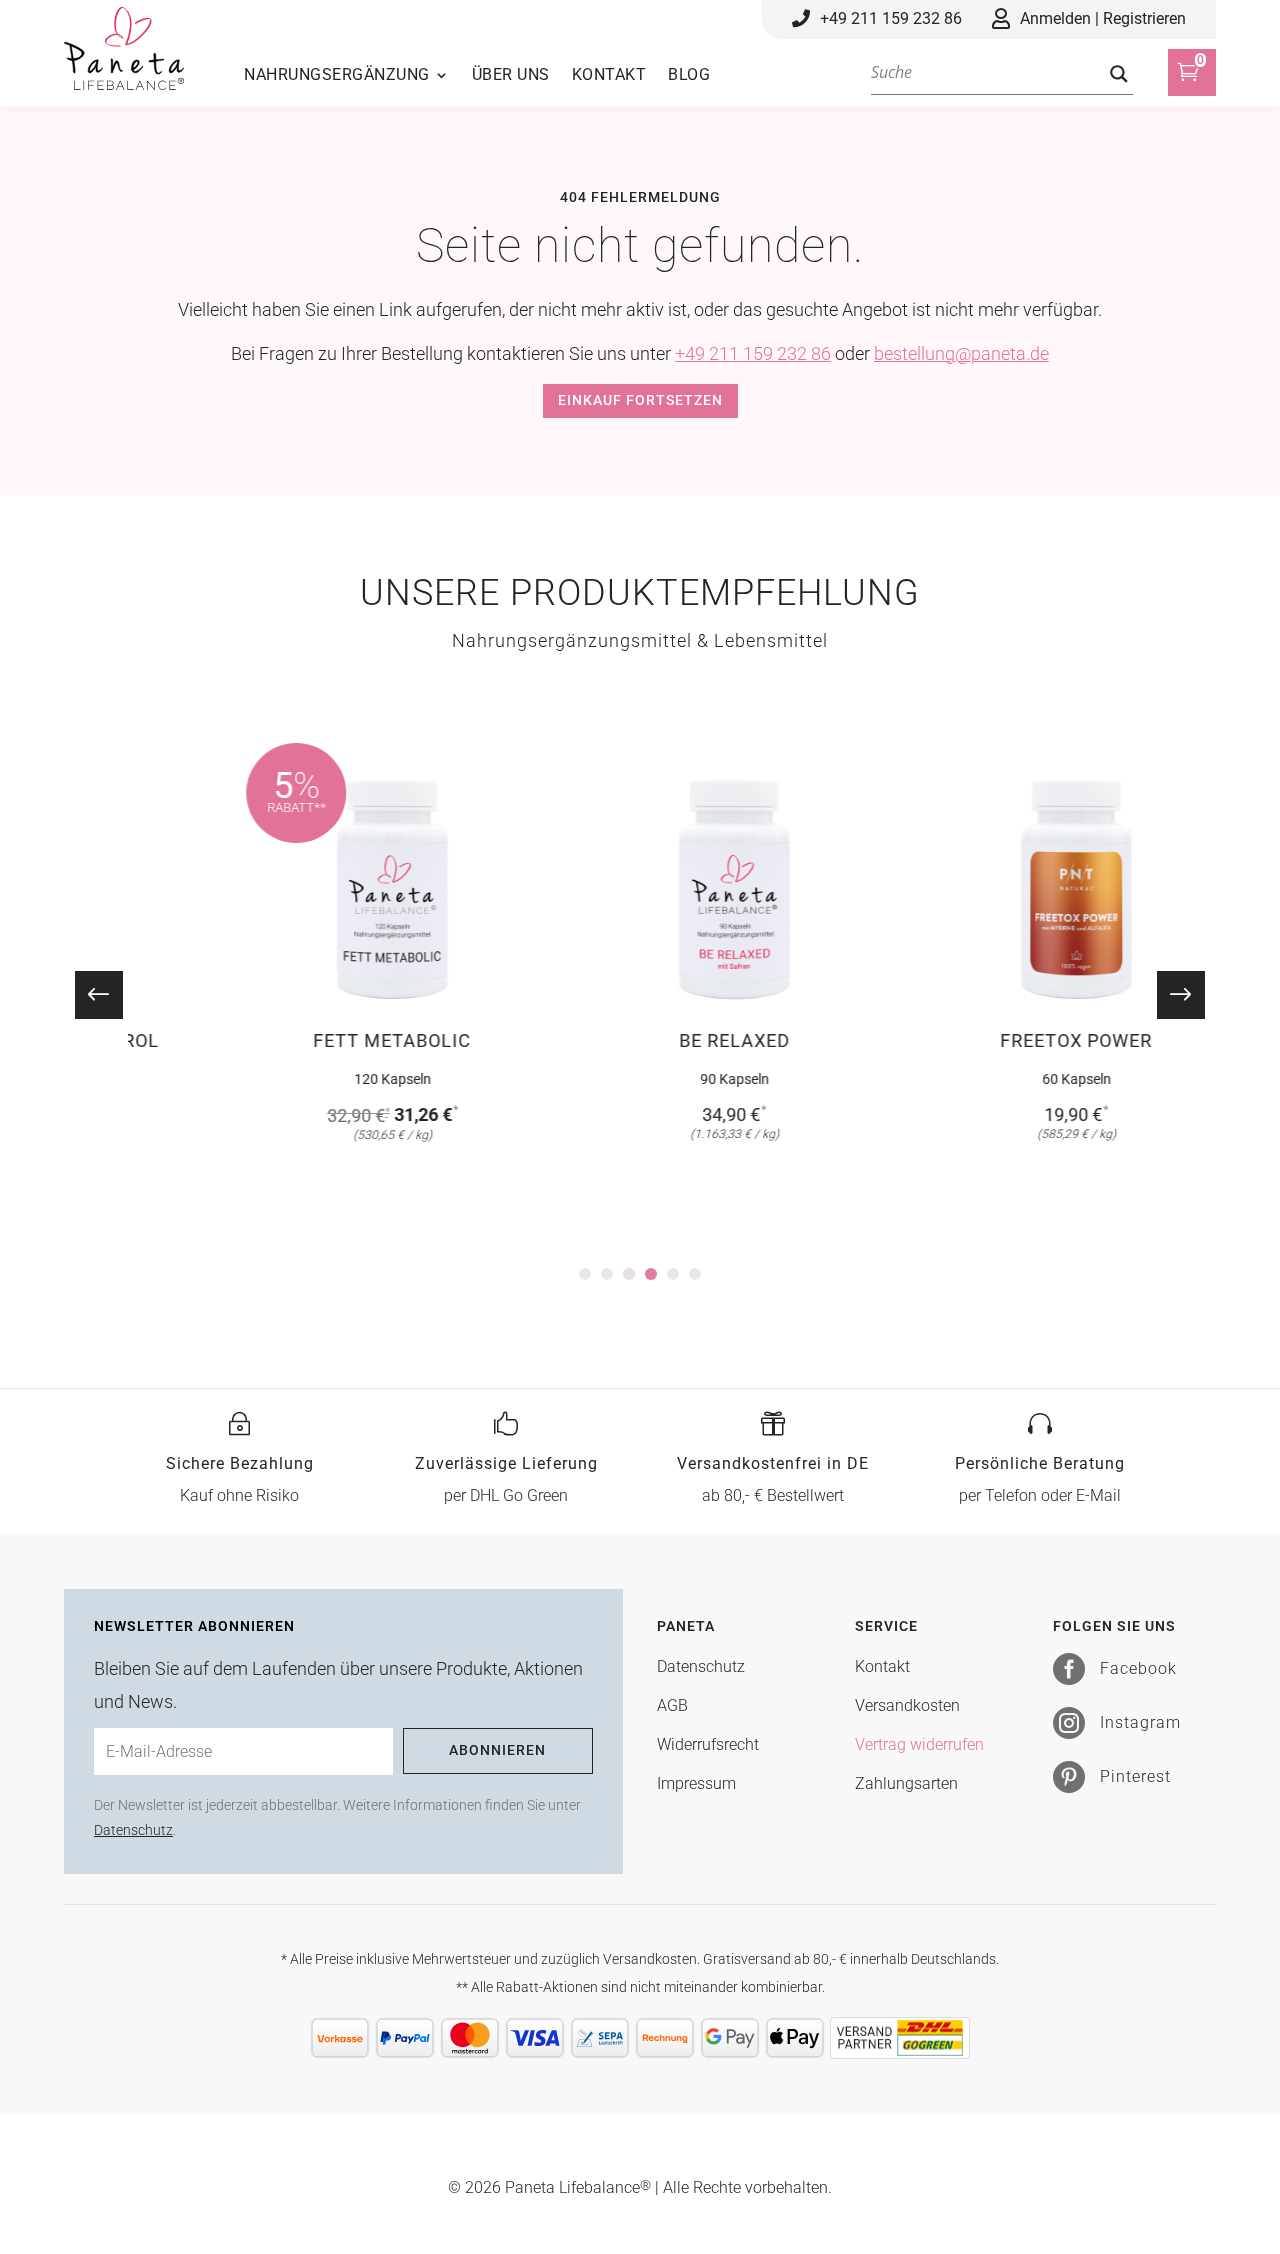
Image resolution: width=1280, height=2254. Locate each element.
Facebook (1138, 1668)
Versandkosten (907, 1705)
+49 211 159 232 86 (753, 353)
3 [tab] (629, 1274)
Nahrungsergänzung (337, 75)
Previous (113, 995)
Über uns (511, 75)
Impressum (696, 1783)
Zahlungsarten (906, 1783)
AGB (672, 1705)
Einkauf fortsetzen (640, 400)
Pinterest (1135, 1776)
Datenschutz (133, 1830)
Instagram (1140, 1722)
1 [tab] (585, 1274)
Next (1167, 995)
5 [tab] (673, 1274)
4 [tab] (651, 1274)
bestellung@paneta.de (961, 353)
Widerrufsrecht (708, 1744)
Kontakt (609, 75)
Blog (689, 75)
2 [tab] (607, 1274)
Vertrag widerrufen (919, 1744)
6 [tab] (695, 1274)
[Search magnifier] (1119, 74)
